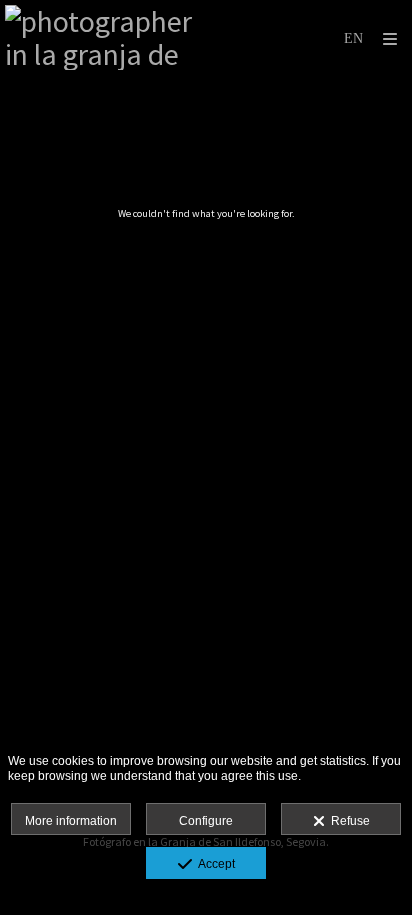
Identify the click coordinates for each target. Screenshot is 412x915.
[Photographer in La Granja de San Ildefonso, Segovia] (105, 37)
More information (71, 821)
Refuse (347, 821)
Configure (206, 821)
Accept (213, 864)
